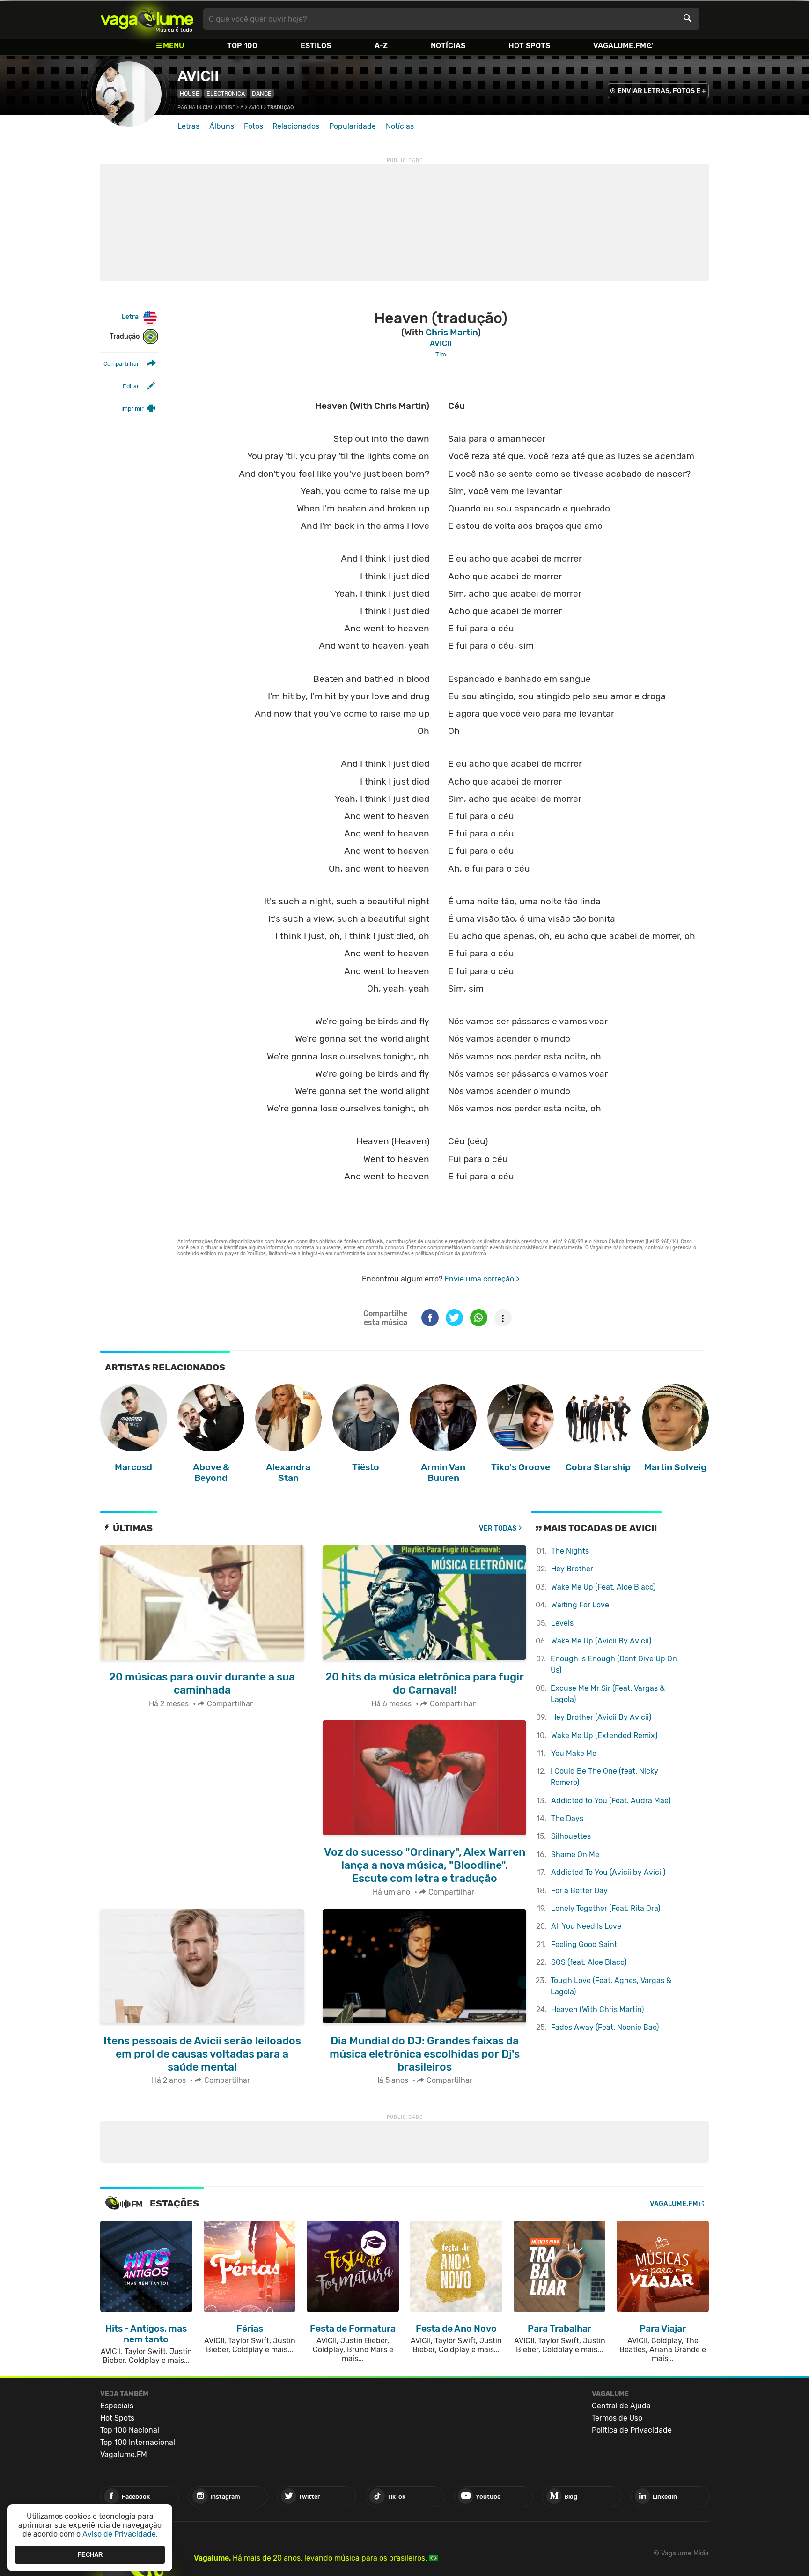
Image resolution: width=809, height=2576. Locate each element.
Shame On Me (575, 1854)
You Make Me (574, 1753)
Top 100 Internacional (138, 2442)
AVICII (198, 76)
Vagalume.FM (620, 46)
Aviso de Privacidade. (120, 2534)
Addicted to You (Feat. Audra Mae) (611, 1801)
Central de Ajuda (621, 2406)
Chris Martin (452, 332)
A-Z (381, 46)
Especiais (117, 2406)
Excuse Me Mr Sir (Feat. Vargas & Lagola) (608, 1694)
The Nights (570, 1551)
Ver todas (498, 1529)
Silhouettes (571, 1836)
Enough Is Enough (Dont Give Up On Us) (614, 1664)
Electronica (226, 93)
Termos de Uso (617, 2418)
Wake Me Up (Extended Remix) (604, 1736)
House (190, 93)
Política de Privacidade (632, 2430)
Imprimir (132, 409)
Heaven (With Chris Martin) (597, 2010)
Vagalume (147, 19)
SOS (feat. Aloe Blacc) (589, 1962)
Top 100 (242, 46)
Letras (188, 126)
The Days (567, 1818)
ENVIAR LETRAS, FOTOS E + (662, 91)
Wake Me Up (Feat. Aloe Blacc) (603, 1587)
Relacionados (296, 126)
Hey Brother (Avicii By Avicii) (601, 1717)
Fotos (254, 126)
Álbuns (222, 126)
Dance (262, 93)
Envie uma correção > (482, 1279)
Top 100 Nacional (130, 2430)
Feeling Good (584, 1944)
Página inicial (195, 107)
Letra (130, 317)
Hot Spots (529, 46)
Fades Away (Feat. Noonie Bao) (605, 2027)
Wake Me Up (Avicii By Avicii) (601, 1641)
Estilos (316, 46)
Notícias (448, 46)
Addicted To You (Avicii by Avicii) (608, 1872)
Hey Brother (572, 1569)
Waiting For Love (580, 1605)
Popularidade (353, 126)
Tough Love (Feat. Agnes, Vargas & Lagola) (611, 1986)
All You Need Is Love (586, 1926)
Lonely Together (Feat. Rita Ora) (606, 1908)
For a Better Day (579, 1891)
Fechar (90, 2555)
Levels (562, 1623)
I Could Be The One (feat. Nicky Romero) (604, 1777)
